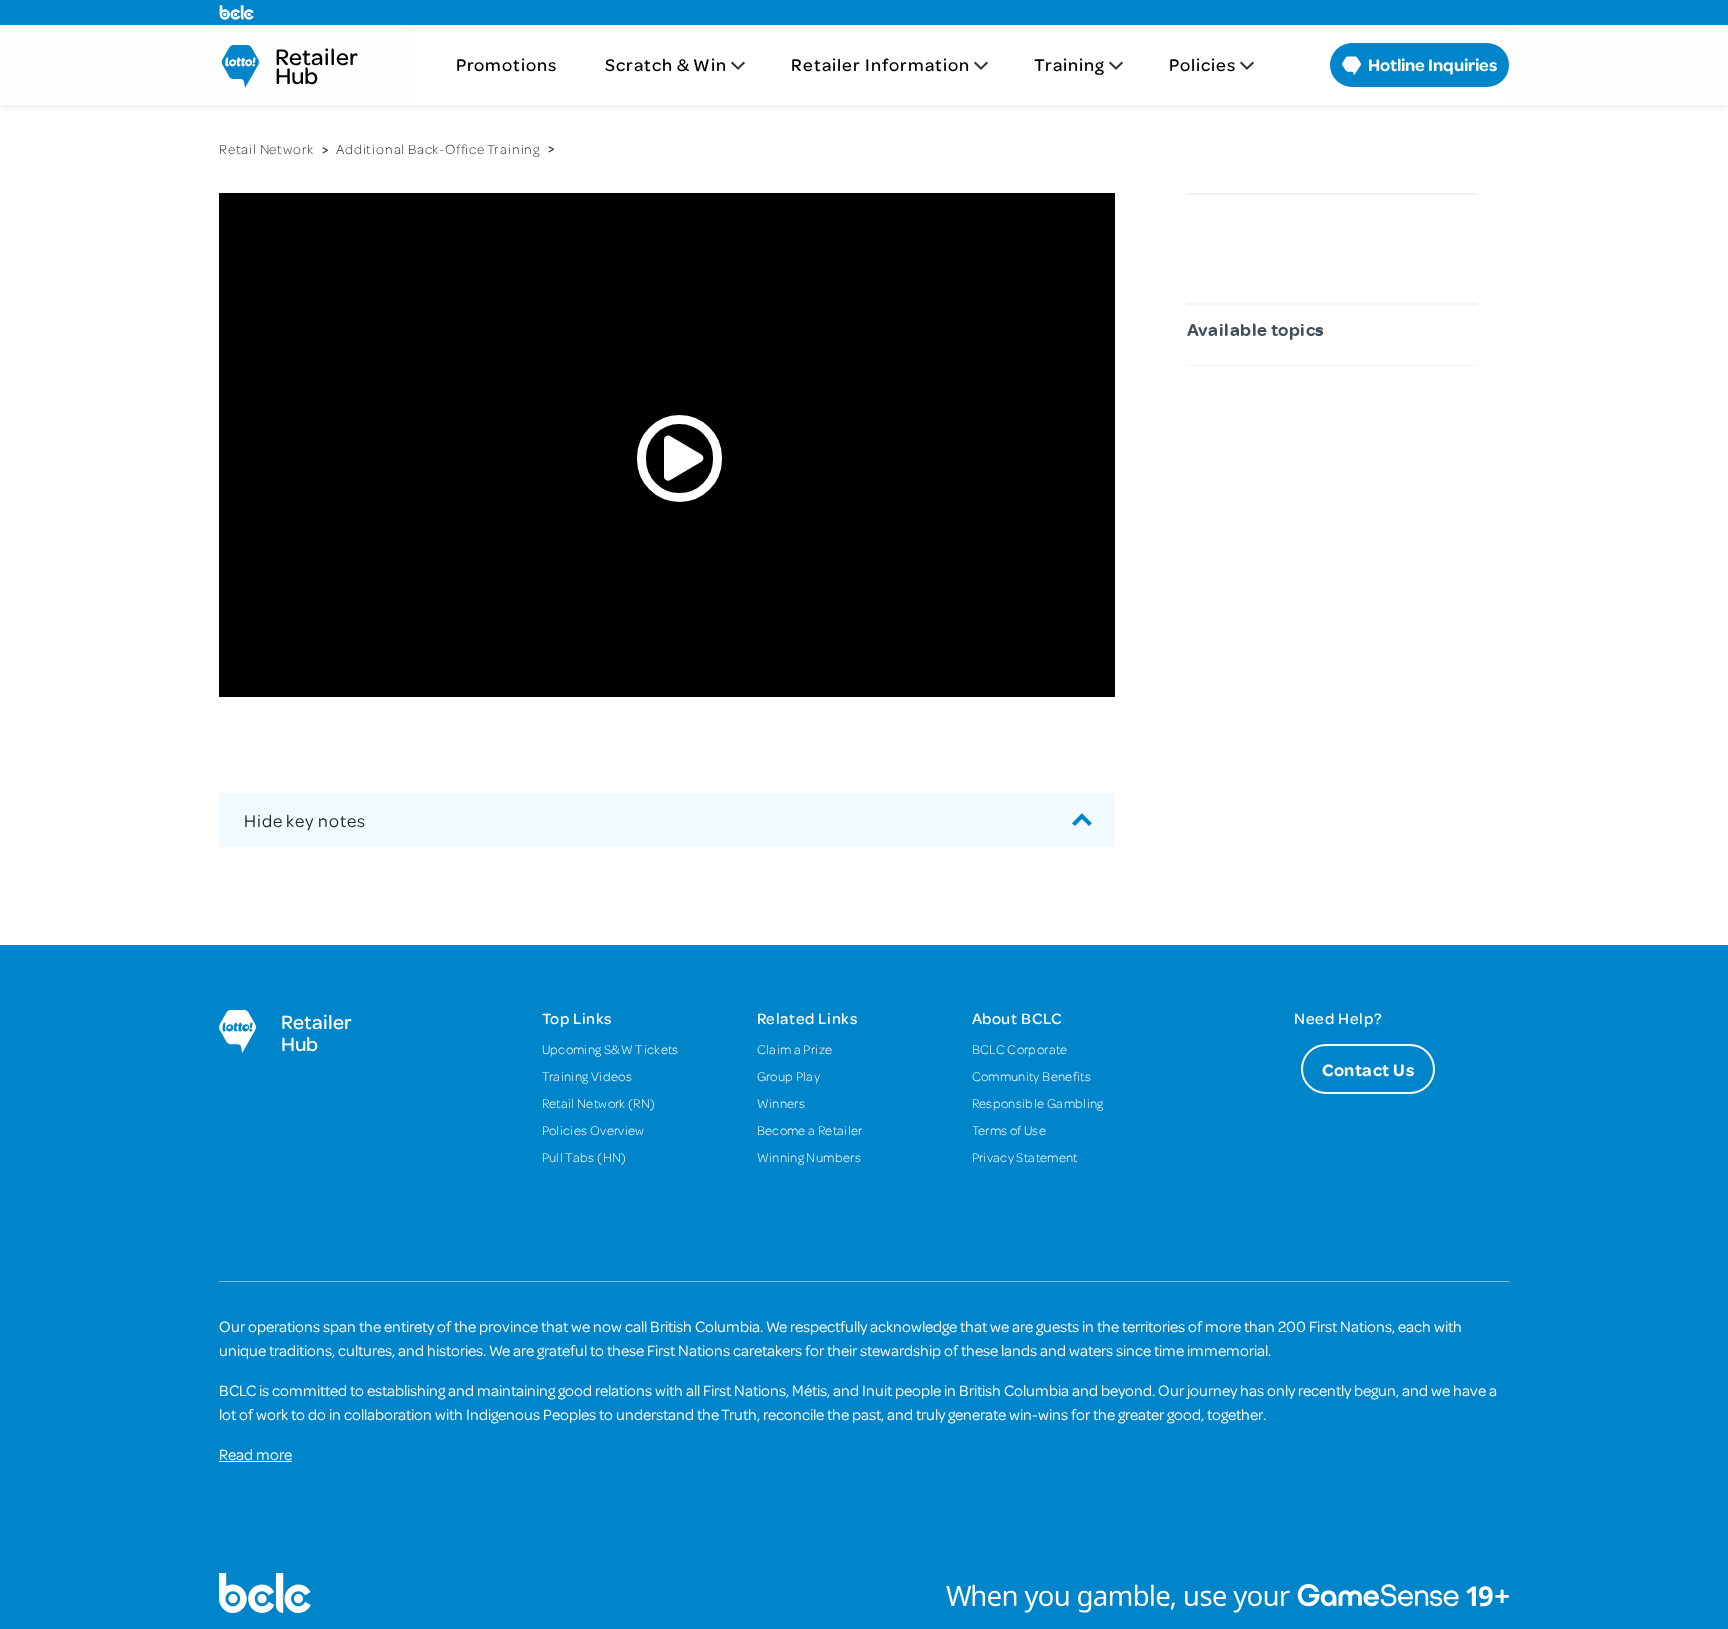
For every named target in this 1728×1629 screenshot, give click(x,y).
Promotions (506, 64)
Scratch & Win (666, 64)
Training (1069, 64)
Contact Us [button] (1368, 1069)
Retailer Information (880, 64)
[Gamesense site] (864, 1593)
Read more (255, 1454)
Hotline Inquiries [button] (1431, 64)
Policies (1202, 64)
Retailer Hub (316, 66)
